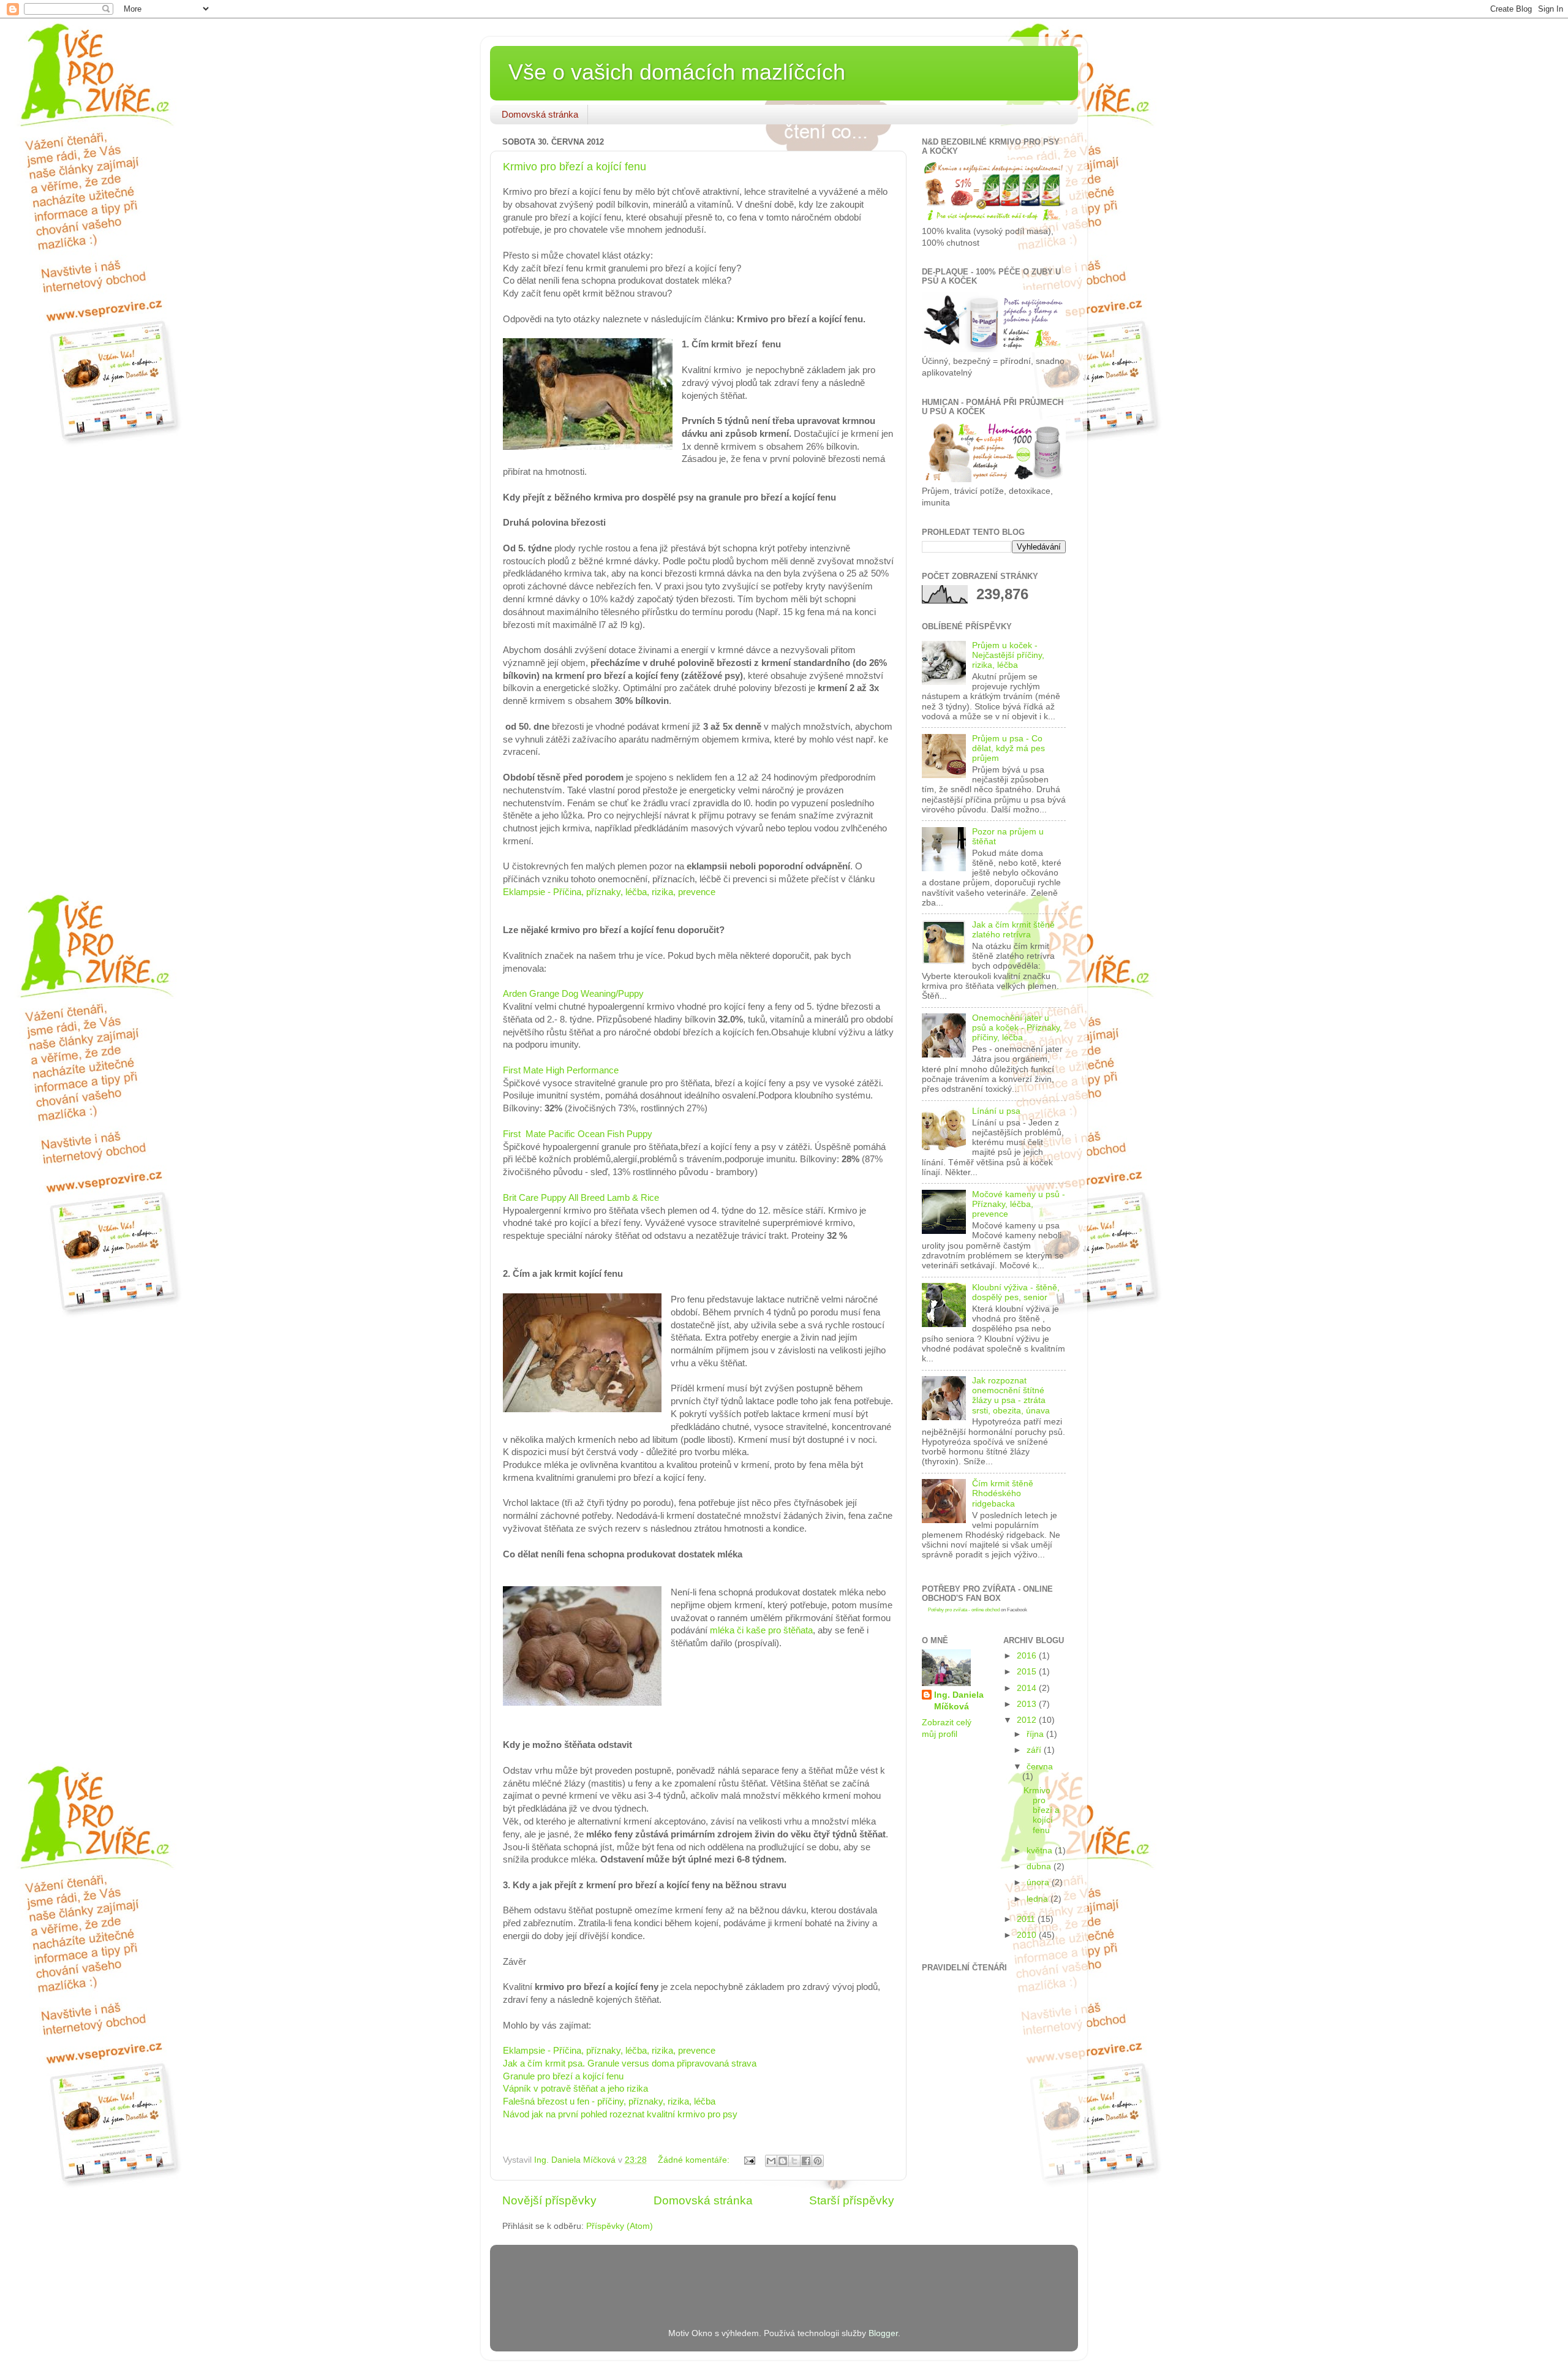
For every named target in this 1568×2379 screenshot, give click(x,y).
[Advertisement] (646, 2269)
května (1041, 1851)
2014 (1028, 1688)
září (1035, 1750)
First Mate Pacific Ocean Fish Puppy (578, 1134)
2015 (1028, 1672)
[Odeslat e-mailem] (771, 2161)
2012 (1028, 1720)
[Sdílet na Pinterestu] (818, 2161)
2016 (1028, 1656)
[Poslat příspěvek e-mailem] (749, 2160)
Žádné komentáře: (695, 2160)
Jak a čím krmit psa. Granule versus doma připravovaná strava (630, 2063)
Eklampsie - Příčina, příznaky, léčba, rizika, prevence (609, 892)
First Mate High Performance (561, 1070)
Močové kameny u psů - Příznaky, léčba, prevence (1019, 1204)
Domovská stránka (540, 114)
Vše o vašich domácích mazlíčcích (677, 72)
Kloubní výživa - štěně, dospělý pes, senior (1016, 1292)
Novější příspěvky (549, 2200)
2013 (1028, 1704)
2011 (1027, 1919)
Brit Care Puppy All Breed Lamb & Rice (581, 1198)
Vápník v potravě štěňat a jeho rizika (575, 2089)
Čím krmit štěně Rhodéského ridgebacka (1003, 1493)
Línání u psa (996, 1111)
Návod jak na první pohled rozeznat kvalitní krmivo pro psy (620, 2114)
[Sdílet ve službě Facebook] (806, 2161)
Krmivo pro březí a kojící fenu (575, 167)
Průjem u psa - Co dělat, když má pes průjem (1008, 748)
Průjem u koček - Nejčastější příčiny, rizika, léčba (1008, 655)
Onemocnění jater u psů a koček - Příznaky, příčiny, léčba (1017, 1028)
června (1040, 1767)
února (1039, 1882)
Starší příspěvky (852, 2200)
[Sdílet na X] (794, 2161)
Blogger (883, 2333)
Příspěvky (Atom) (620, 2226)
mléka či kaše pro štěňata (761, 1630)
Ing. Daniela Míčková (959, 1701)
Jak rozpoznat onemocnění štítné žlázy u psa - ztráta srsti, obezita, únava (1011, 1396)
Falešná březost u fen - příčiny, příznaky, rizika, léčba (609, 2101)
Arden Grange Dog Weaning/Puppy (573, 994)
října (1036, 1734)
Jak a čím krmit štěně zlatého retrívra (1013, 930)
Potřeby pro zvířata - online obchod (964, 1610)
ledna (1038, 1899)
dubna (1040, 1867)
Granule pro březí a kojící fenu (563, 2076)
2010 (1028, 1935)
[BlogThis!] (783, 2161)
